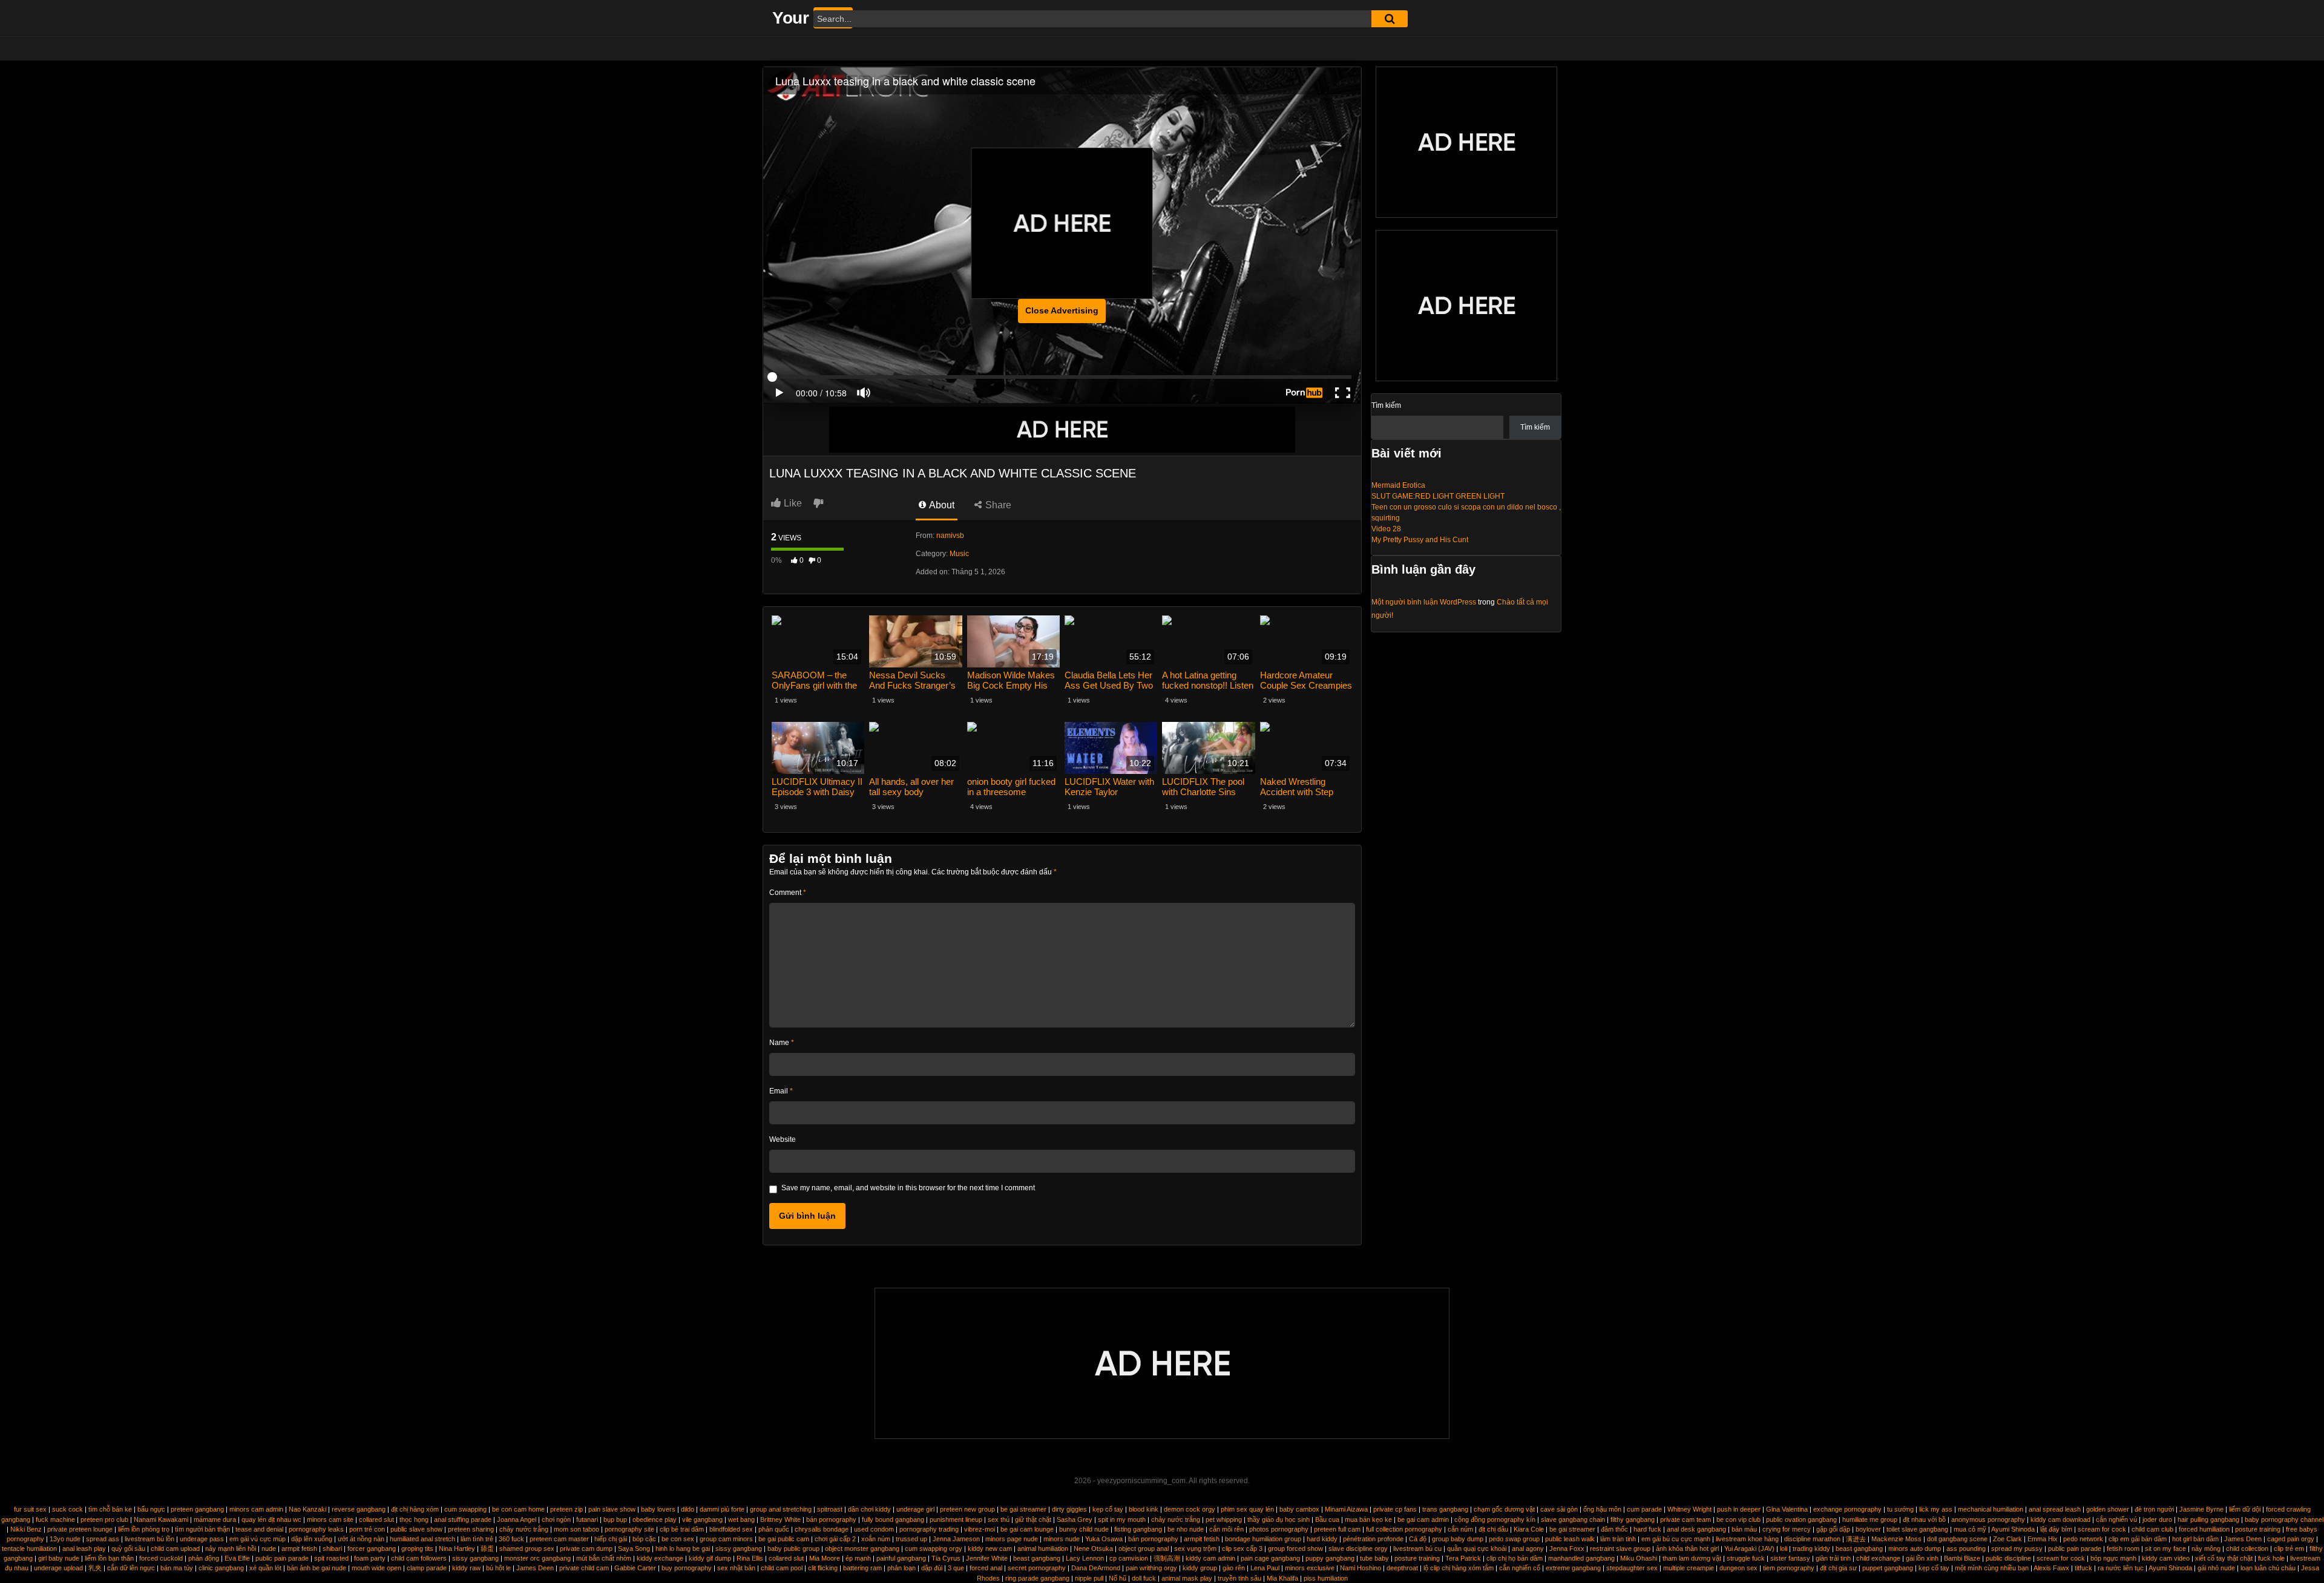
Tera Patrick (1463, 1558)
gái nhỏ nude (2216, 1568)
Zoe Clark (2007, 1539)
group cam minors (726, 1539)
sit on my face (2165, 1549)
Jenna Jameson (956, 1539)
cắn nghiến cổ (1520, 1568)
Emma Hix (2043, 1539)
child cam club (2152, 1529)
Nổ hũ (1118, 1578)
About (941, 505)
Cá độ (1418, 1539)
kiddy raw (466, 1568)
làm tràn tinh (1618, 1539)
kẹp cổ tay (1108, 1509)
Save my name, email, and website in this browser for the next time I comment (908, 1188)
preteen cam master (559, 1539)
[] (1390, 19)
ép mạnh (858, 1558)
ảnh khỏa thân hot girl (1687, 1549)
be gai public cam (784, 1539)
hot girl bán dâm (2195, 1539)
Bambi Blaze (1962, 1558)
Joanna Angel (517, 1519)
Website (783, 1139)
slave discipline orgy (1358, 1549)
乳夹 (95, 1568)
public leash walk (1570, 1539)
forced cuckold (161, 1558)
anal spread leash (2055, 1509)
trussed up (911, 1539)
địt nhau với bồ (1924, 1519)
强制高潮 (1167, 1558)
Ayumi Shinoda (2013, 1529)
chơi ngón (556, 1519)
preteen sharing (471, 1529)
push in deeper (1739, 1509)
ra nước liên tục (2121, 1568)
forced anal (986, 1568)
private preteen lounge (80, 1529)
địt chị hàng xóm (415, 1509)
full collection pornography (1404, 1529)
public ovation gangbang (1801, 1519)
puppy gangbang (1330, 1558)
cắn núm (1460, 1529)
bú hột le (498, 1568)
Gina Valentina (1787, 1509)
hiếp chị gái (611, 1539)
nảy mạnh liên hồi (231, 1549)
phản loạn (901, 1568)
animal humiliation (1043, 1549)
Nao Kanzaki (307, 1509)
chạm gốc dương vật (1504, 1509)
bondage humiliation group (1263, 1539)
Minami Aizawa (1346, 1509)
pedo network (2083, 1539)
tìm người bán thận (202, 1529)
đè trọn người (2154, 1509)
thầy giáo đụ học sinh (1279, 1519)
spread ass (103, 1539)
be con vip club (1738, 1519)
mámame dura (215, 1519)
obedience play (655, 1519)
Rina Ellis (750, 1558)
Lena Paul (1265, 1568)
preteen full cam (1337, 1529)
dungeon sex (1738, 1568)
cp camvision (1129, 1558)
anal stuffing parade (463, 1519)
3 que (956, 1568)
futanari (587, 1519)
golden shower (2108, 1509)
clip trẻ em (2289, 1549)
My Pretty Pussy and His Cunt (1420, 540)
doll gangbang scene (1957, 1539)
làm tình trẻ (477, 1539)
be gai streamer (1023, 1509)
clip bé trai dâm (682, 1529)
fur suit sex (30, 1509)
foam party (370, 1558)
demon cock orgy (1190, 1509)
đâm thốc (1614, 1529)
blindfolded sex (731, 1529)
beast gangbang (1859, 1549)
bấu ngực (151, 1509)
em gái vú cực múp (258, 1539)
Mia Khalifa (1282, 1578)
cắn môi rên (1226, 1529)
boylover (1868, 1529)
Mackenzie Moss (1896, 1539)
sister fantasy (1790, 1558)
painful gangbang (901, 1558)
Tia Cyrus (946, 1558)
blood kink (1144, 1509)
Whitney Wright (1689, 1509)
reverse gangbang (359, 1509)
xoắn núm (876, 1539)
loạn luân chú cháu (2268, 1568)
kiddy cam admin (1210, 1558)
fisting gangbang (1138, 1529)
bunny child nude (1084, 1529)
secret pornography (1037, 1568)
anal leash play (84, 1549)
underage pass (202, 1539)
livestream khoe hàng (1747, 1539)
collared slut (376, 1519)
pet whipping (1224, 1519)
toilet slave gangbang (1917, 1529)
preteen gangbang (197, 1509)
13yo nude (65, 1539)
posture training (2258, 1529)
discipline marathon (1812, 1539)
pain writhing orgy (1151, 1568)
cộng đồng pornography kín (1495, 1519)
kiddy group (1200, 1568)
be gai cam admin (1423, 1519)
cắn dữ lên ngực (131, 1568)
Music (959, 554)
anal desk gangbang (1696, 1529)
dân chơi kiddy (869, 1509)
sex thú (999, 1519)
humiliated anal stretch (422, 1539)
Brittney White (780, 1519)
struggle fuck (1746, 1558)
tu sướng (1900, 1509)
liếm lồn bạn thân (109, 1558)
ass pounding (1966, 1549)
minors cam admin (256, 1509)
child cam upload (175, 1549)
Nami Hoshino (1361, 1568)
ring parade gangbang (1037, 1578)
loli (1784, 1549)
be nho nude (1186, 1529)
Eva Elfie (237, 1558)
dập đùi (932, 1568)
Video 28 (1386, 529)
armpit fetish (1202, 1539)
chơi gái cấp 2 (835, 1539)
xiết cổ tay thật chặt (2224, 1558)
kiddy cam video (2166, 1558)
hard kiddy (1322, 1539)
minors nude (1062, 1539)
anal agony (1528, 1549)
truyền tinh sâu (1239, 1578)
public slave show (416, 1529)
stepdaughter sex (1632, 1568)
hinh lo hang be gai (683, 1549)
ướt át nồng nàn (361, 1539)
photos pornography (1279, 1529)
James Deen (2243, 1539)
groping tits (417, 1549)
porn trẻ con (367, 1529)
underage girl (915, 1509)
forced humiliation (2204, 1529)
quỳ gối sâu (128, 1549)
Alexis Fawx (2051, 1568)
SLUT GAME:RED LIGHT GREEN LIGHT (1438, 496)
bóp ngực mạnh (2113, 1558)
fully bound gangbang (893, 1519)
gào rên (1234, 1568)
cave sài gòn (1559, 1509)
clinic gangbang (221, 1568)
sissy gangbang (739, 1549)
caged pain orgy (2291, 1539)
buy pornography (687, 1568)
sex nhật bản (736, 1568)
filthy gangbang (1633, 1519)
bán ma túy (177, 1568)
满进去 (1856, 1539)
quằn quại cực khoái (1477, 1549)
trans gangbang (1445, 1509)
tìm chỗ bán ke (110, 1509)
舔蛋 (487, 1549)
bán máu (1744, 1529)
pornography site (629, 1529)
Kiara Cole (1529, 1529)
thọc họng (414, 1519)
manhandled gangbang (1581, 1558)
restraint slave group (1620, 1549)
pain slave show (612, 1509)
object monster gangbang (862, 1549)
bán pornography (831, 1519)
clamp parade (427, 1568)
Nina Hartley (457, 1549)
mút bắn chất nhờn (604, 1558)
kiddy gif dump (710, 1558)
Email (781, 1091)
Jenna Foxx (1567, 1549)
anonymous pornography (1988, 1519)
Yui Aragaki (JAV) (1749, 1549)
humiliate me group (1870, 1519)
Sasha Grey (1075, 1519)
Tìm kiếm (1386, 405)
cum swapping (465, 1509)
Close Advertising (1062, 310)
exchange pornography (1847, 1509)
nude (269, 1549)
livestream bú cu (1417, 1549)
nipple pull (1089, 1578)
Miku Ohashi (1639, 1558)
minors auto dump (1915, 1549)
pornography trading (929, 1529)
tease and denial (259, 1529)
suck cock (67, 1509)
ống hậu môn (1602, 1509)
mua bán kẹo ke (1368, 1519)
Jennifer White (987, 1558)
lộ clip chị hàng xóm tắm (1459, 1568)
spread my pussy (2017, 1549)
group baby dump (1458, 1539)
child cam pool (782, 1568)
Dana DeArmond (1096, 1568)
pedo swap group (1514, 1539)
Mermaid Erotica (1398, 485)
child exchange (1878, 1558)
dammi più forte (722, 1509)
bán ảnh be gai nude (317, 1568)
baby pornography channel (2284, 1519)
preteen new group (967, 1509)
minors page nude (1012, 1539)
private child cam (584, 1568)
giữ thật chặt (1033, 1519)
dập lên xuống (312, 1539)
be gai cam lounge (1027, 1529)
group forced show (1295, 1549)
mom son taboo (576, 1529)
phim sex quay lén (1247, 1509)
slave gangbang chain (1573, 1519)
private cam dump (586, 1549)
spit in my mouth (1122, 1519)
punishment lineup (956, 1519)
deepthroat (1402, 1568)
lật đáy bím (2056, 1529)
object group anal (1144, 1549)
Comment (788, 893)
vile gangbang (702, 1519)
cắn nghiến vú (2116, 1519)
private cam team (1686, 1519)
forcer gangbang (372, 1549)
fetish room (2123, 1549)
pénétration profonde (1373, 1539)
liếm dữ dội (2245, 1509)
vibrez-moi (980, 1529)
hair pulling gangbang (2208, 1519)
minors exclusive (1310, 1568)
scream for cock (2102, 1529)
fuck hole (2271, 1558)
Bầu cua (1327, 1519)
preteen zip (566, 1509)
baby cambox (1299, 1509)
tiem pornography (1789, 1568)
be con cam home (518, 1509)
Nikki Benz (26, 1529)
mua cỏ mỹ (1970, 1529)
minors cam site (330, 1519)
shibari (332, 1549)
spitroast (830, 1509)
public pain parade (2075, 1549)
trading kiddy (1811, 1549)
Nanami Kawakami (161, 1519)
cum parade (1644, 1509)
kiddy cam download (2060, 1519)
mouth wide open (376, 1568)
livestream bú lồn (149, 1539)
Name (782, 1043)
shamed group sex (527, 1549)
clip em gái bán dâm (2138, 1539)
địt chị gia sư (1838, 1568)
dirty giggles (1069, 1509)
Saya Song (634, 1549)
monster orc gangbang (537, 1558)
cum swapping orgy (934, 1549)
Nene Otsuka (1093, 1549)
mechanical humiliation (1991, 1509)
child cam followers (419, 1558)
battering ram (862, 1568)
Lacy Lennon (1085, 1558)
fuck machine (55, 1519)
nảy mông (2206, 1549)
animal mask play (1187, 1578)
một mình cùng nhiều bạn (1992, 1568)
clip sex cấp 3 (1242, 1549)
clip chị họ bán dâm (1515, 1558)
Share (997, 505)
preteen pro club (104, 1519)
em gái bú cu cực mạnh (1676, 1539)
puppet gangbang (1888, 1568)
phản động (204, 1558)
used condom (874, 1529)
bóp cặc (644, 1539)
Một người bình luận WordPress (1424, 602)
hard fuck (1647, 1529)
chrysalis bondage (822, 1529)
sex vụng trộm (1195, 1549)
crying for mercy (1787, 1529)
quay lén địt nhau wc (271, 1519)
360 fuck (511, 1539)
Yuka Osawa (1104, 1539)
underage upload (58, 1568)
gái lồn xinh (1922, 1558)
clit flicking (823, 1568)
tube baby (1374, 1558)
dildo (688, 1509)
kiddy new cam (990, 1549)
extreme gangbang (1573, 1568)
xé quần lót (265, 1568)
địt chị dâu (1493, 1529)
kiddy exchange (660, 1558)
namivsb (950, 536)
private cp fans (1395, 1509)
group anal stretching (781, 1509)
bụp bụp (615, 1519)
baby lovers (658, 1509)
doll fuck (1144, 1578)
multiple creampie (1689, 1568)
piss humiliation (1326, 1578)
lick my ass (1936, 1509)
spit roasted (331, 1558)
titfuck (2083, 1568)
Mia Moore (825, 1558)
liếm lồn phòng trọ (144, 1529)
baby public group (793, 1549)
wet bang (741, 1519)
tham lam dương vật (1692, 1558)
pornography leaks (316, 1529)
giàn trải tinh (1833, 1558)
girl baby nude (59, 1558)
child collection (2247, 1549)
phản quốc (774, 1529)
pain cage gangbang (1270, 1558)
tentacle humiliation (29, 1549)
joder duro (2157, 1519)
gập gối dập (1833, 1529)
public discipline (2008, 1558)
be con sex (678, 1539)
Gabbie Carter (635, 1568)
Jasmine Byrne (2201, 1509)
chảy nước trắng (1176, 1519)
